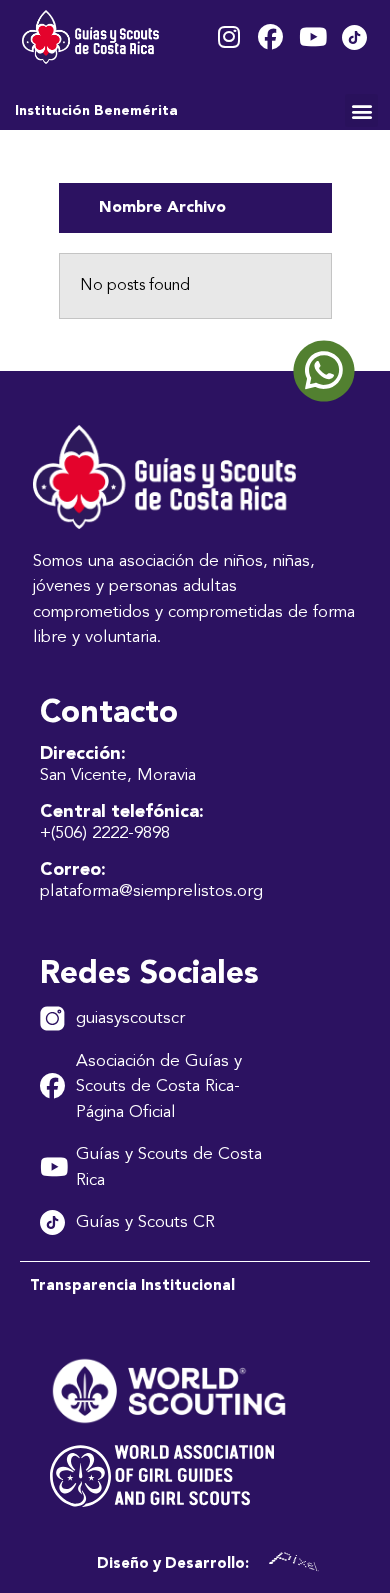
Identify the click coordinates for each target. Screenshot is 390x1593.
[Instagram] (228, 37)
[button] (361, 110)
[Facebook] (270, 37)
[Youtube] (312, 37)
